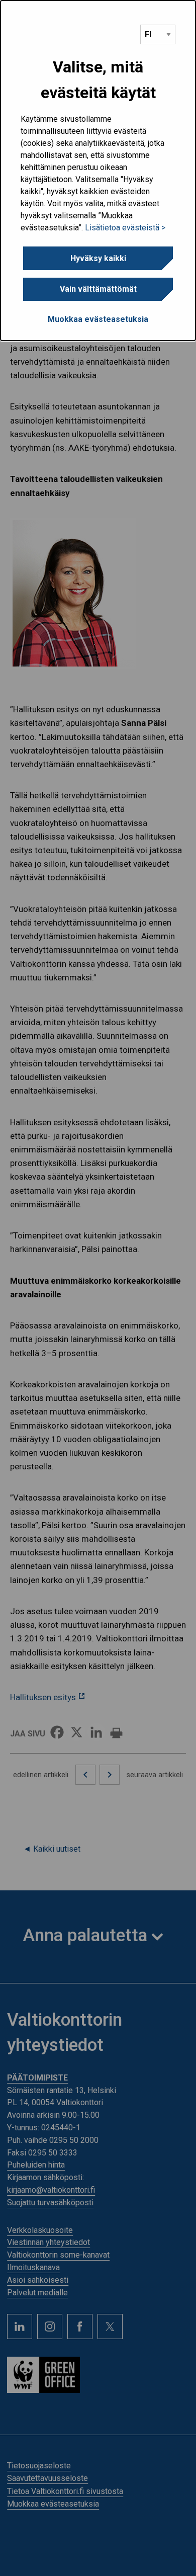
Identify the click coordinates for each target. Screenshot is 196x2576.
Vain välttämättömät (98, 289)
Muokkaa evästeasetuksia (98, 319)
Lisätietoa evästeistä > (125, 228)
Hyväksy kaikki (98, 258)
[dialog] (98, 171)
